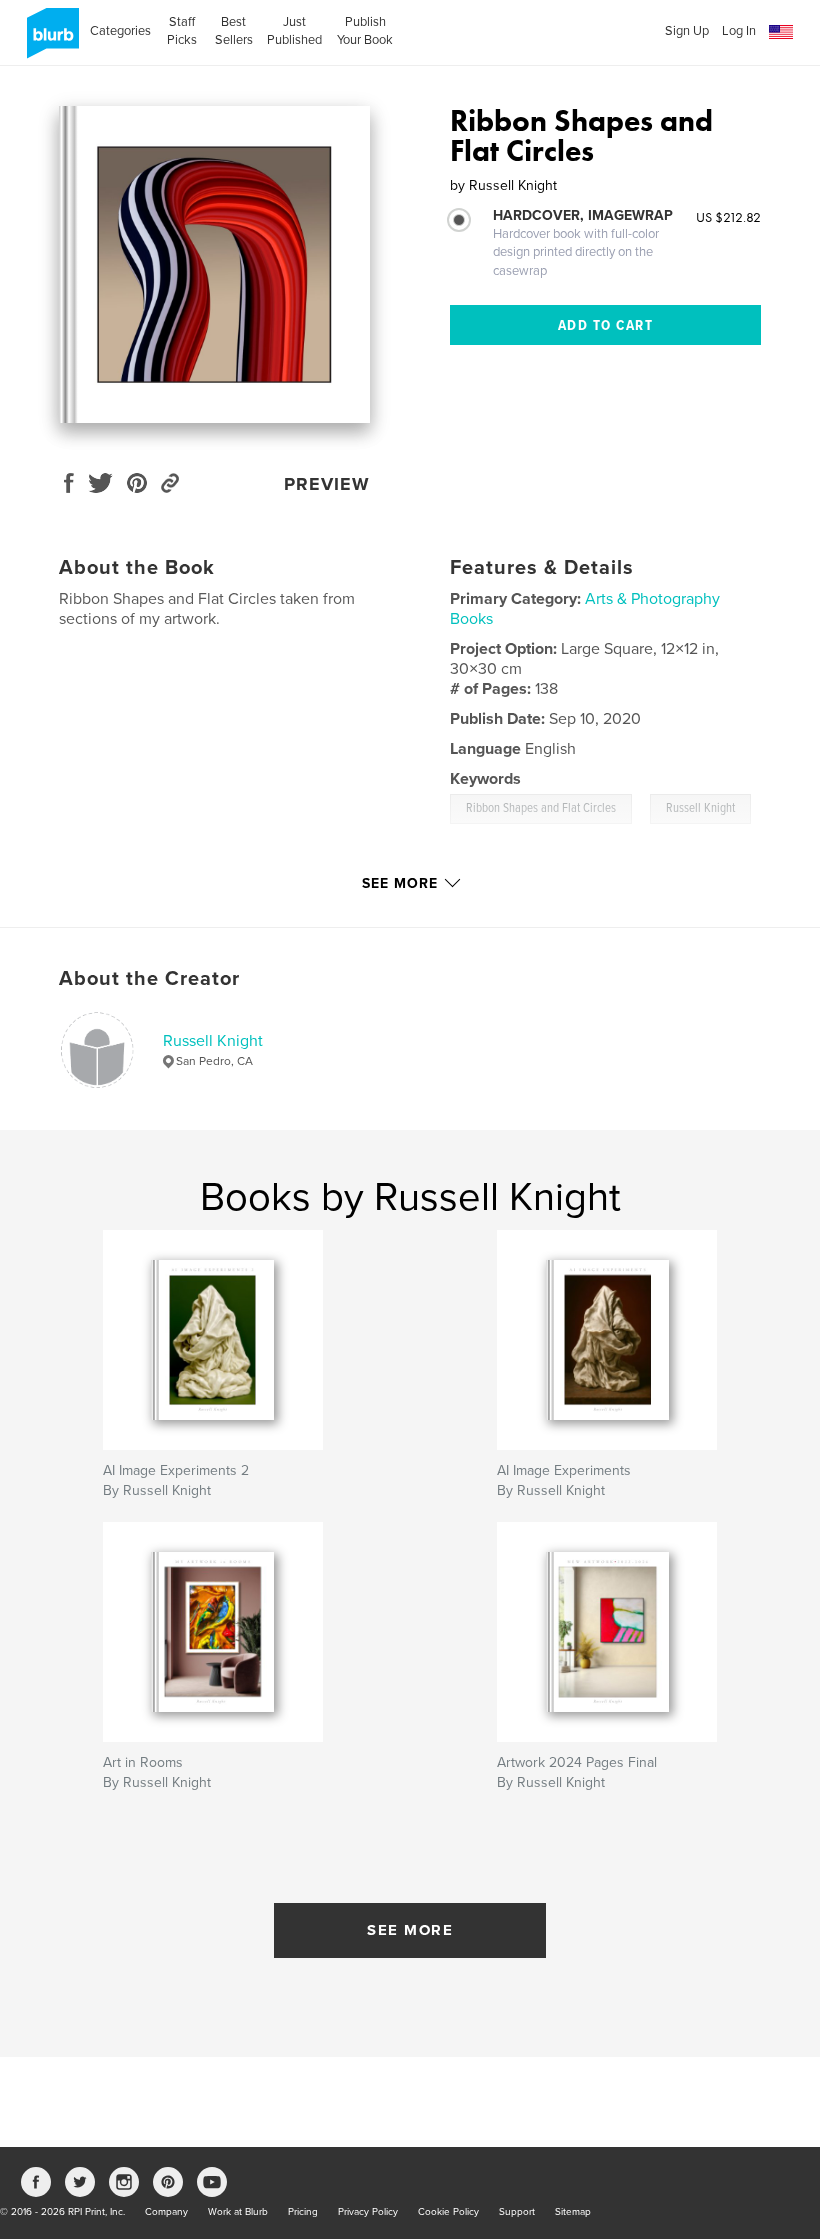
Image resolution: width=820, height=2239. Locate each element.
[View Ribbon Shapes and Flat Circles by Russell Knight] (214, 264)
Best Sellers (234, 31)
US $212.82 (728, 217)
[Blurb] (49, 41)
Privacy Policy (368, 2212)
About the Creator (149, 979)
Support (517, 2212)
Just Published (294, 31)
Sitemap (573, 2212)
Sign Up (687, 31)
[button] (781, 32)
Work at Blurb (238, 2212)
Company (166, 2212)
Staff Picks (182, 31)
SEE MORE (410, 1930)
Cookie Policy (448, 2212)
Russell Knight (213, 1041)
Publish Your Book (365, 31)
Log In (739, 31)
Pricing (303, 2212)
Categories (120, 31)
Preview (327, 484)
